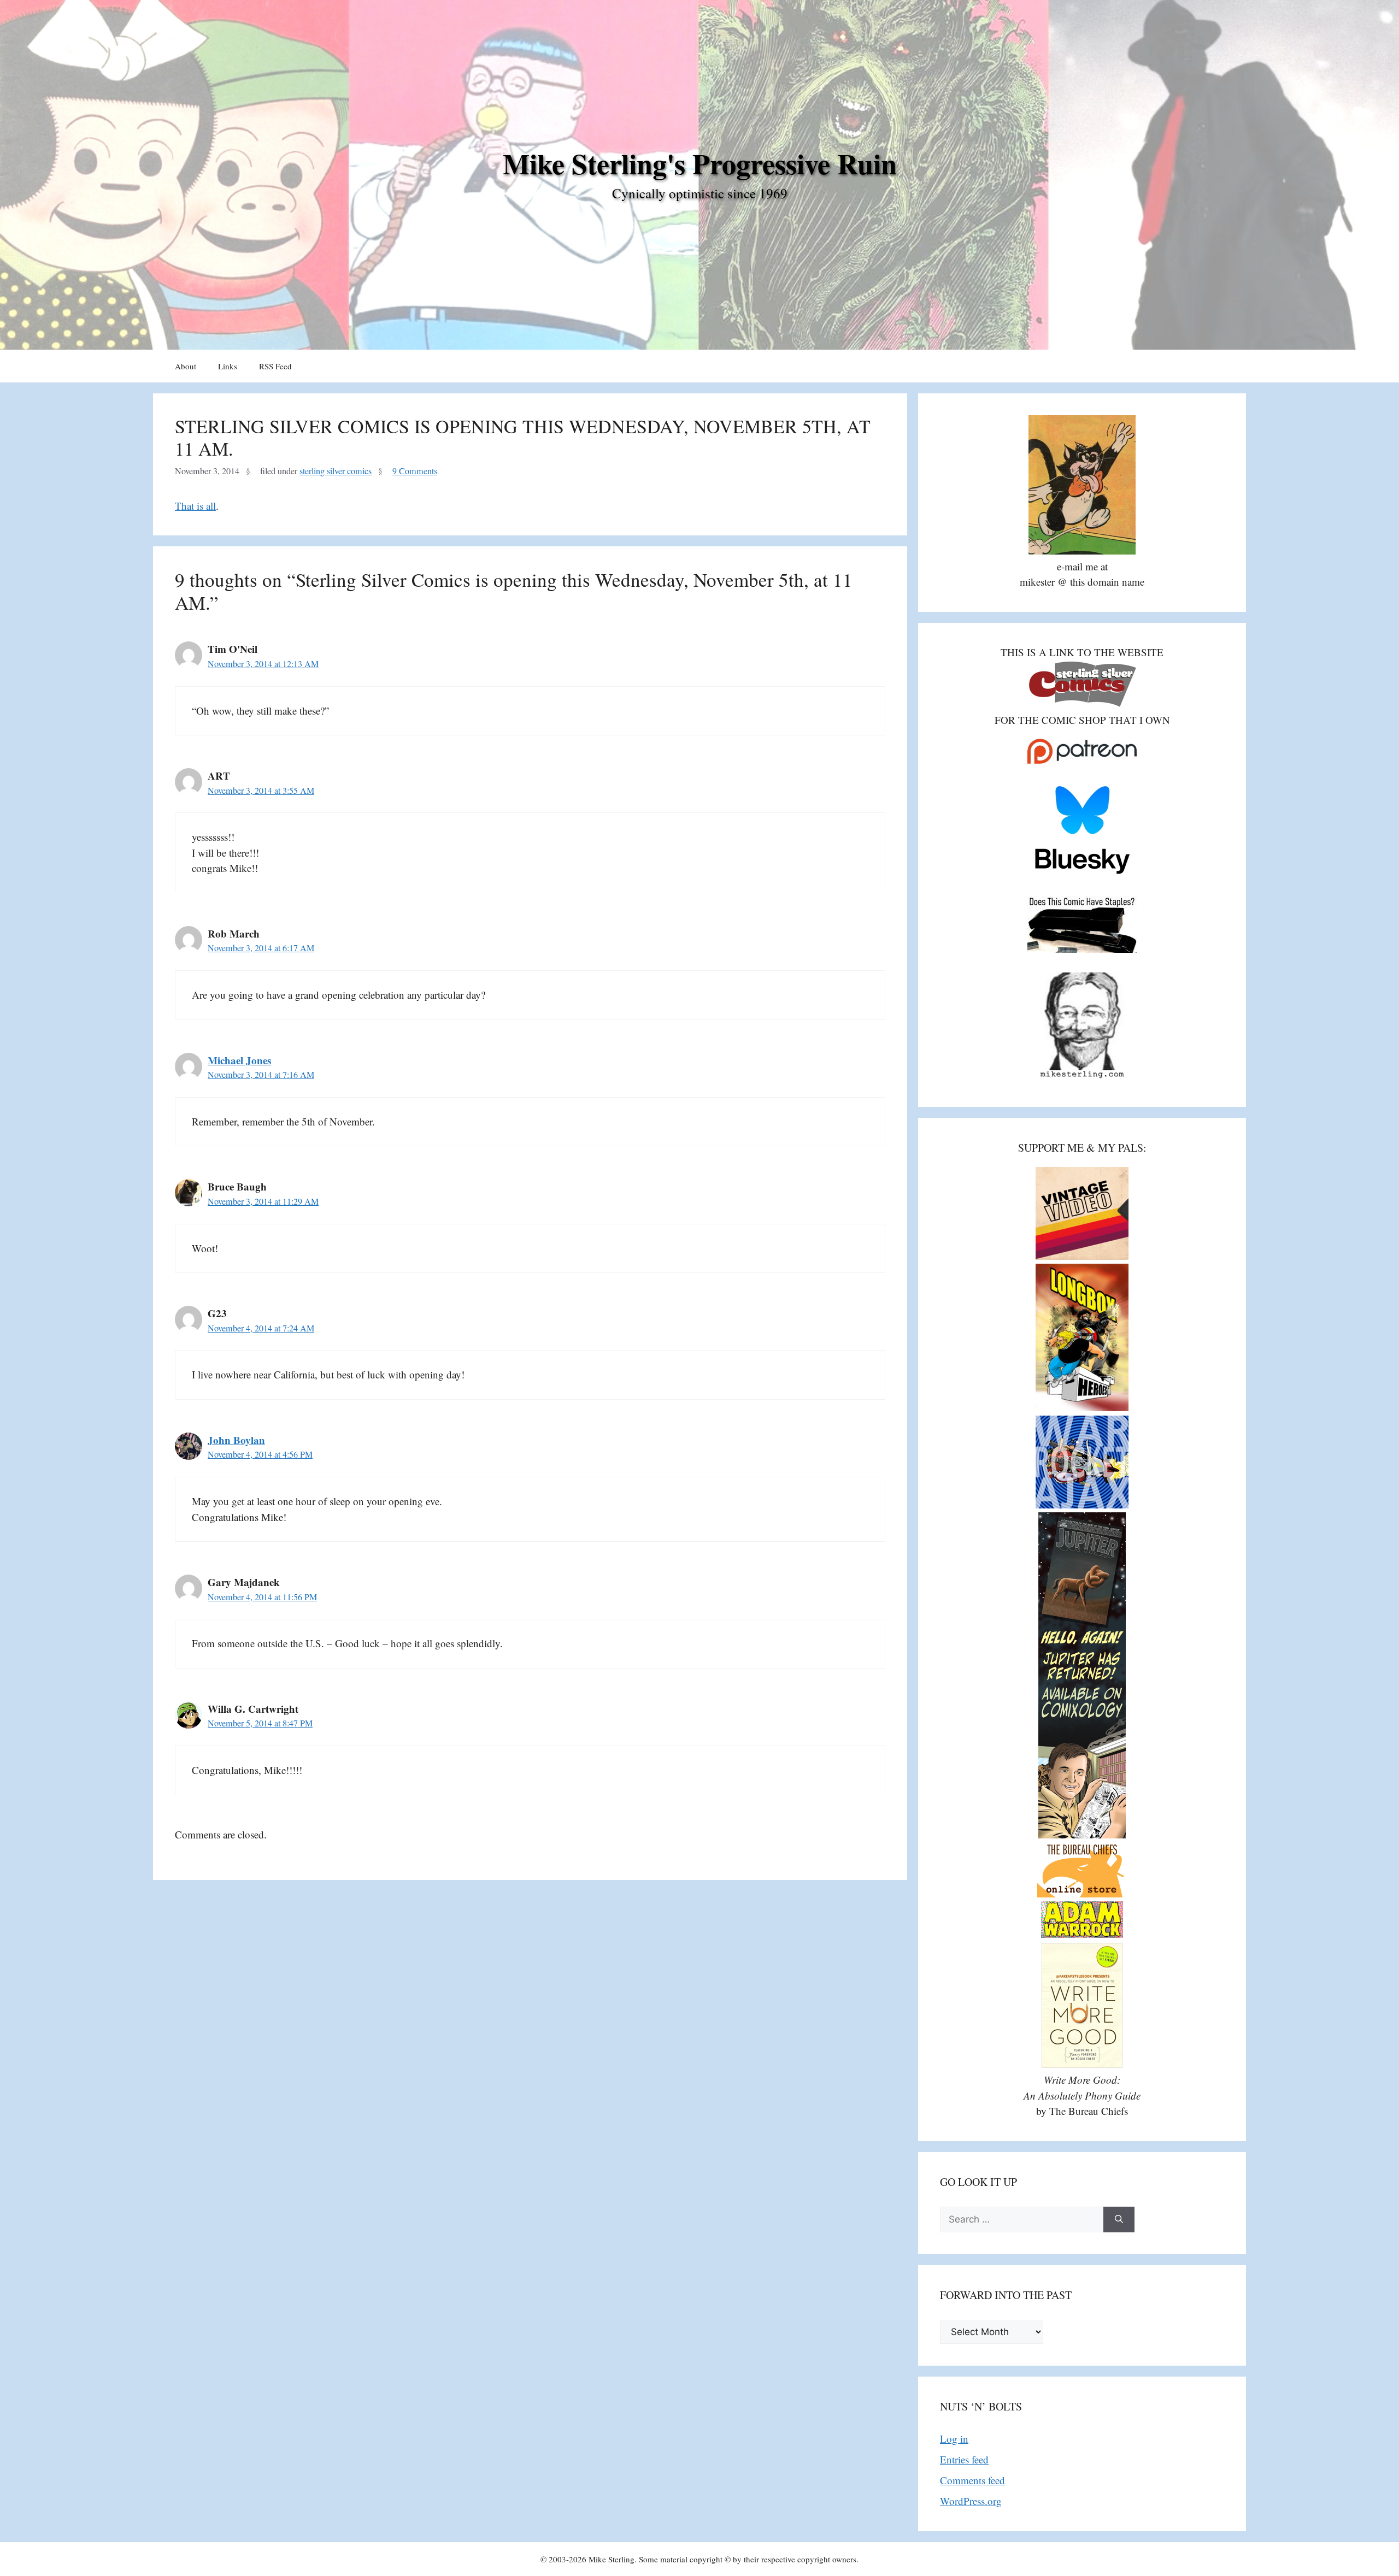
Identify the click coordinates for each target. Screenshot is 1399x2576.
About (186, 366)
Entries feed (964, 2459)
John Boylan (236, 1440)
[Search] (1119, 2220)
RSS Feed (275, 366)
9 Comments (415, 471)
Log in (954, 2439)
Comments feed (972, 2480)
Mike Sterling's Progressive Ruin (700, 163)
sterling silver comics (336, 471)
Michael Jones (239, 1060)
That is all (195, 506)
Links (228, 366)
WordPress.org (971, 2501)
